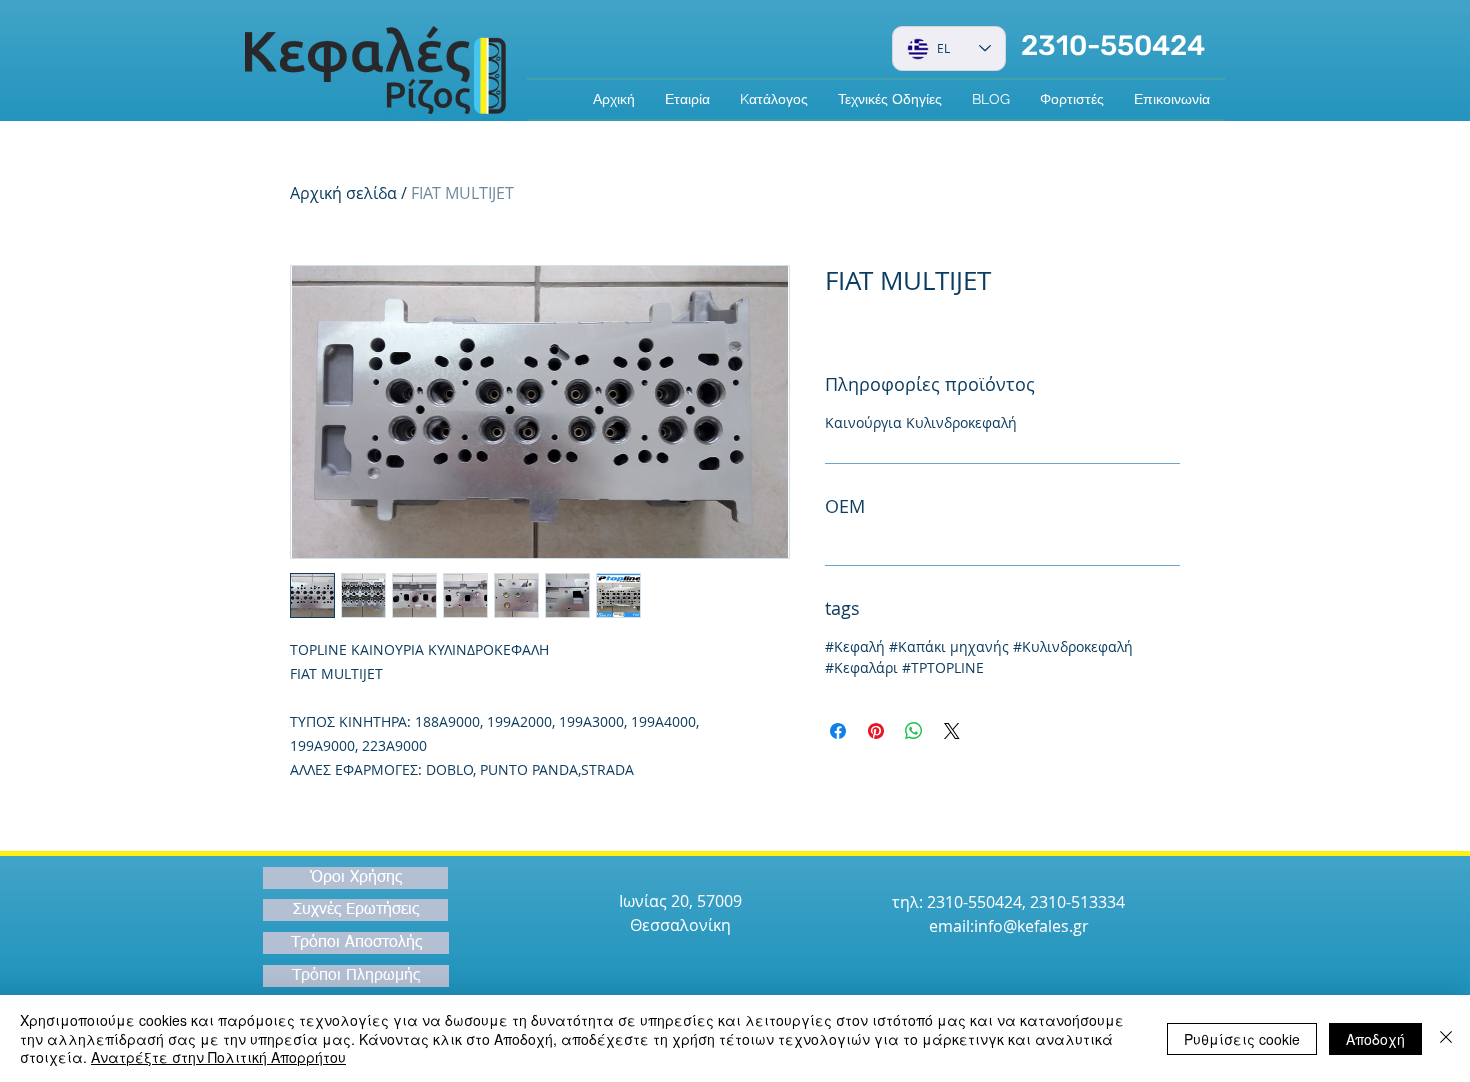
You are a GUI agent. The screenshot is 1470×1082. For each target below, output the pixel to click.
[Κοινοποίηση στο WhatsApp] (914, 731)
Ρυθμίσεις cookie (1242, 1039)
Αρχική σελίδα (343, 193)
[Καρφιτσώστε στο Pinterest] (876, 731)
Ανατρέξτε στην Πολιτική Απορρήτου (218, 1057)
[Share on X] (952, 731)
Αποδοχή (1375, 1039)
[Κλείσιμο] (1446, 1038)
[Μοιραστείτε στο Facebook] (838, 731)
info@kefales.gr (1031, 926)
